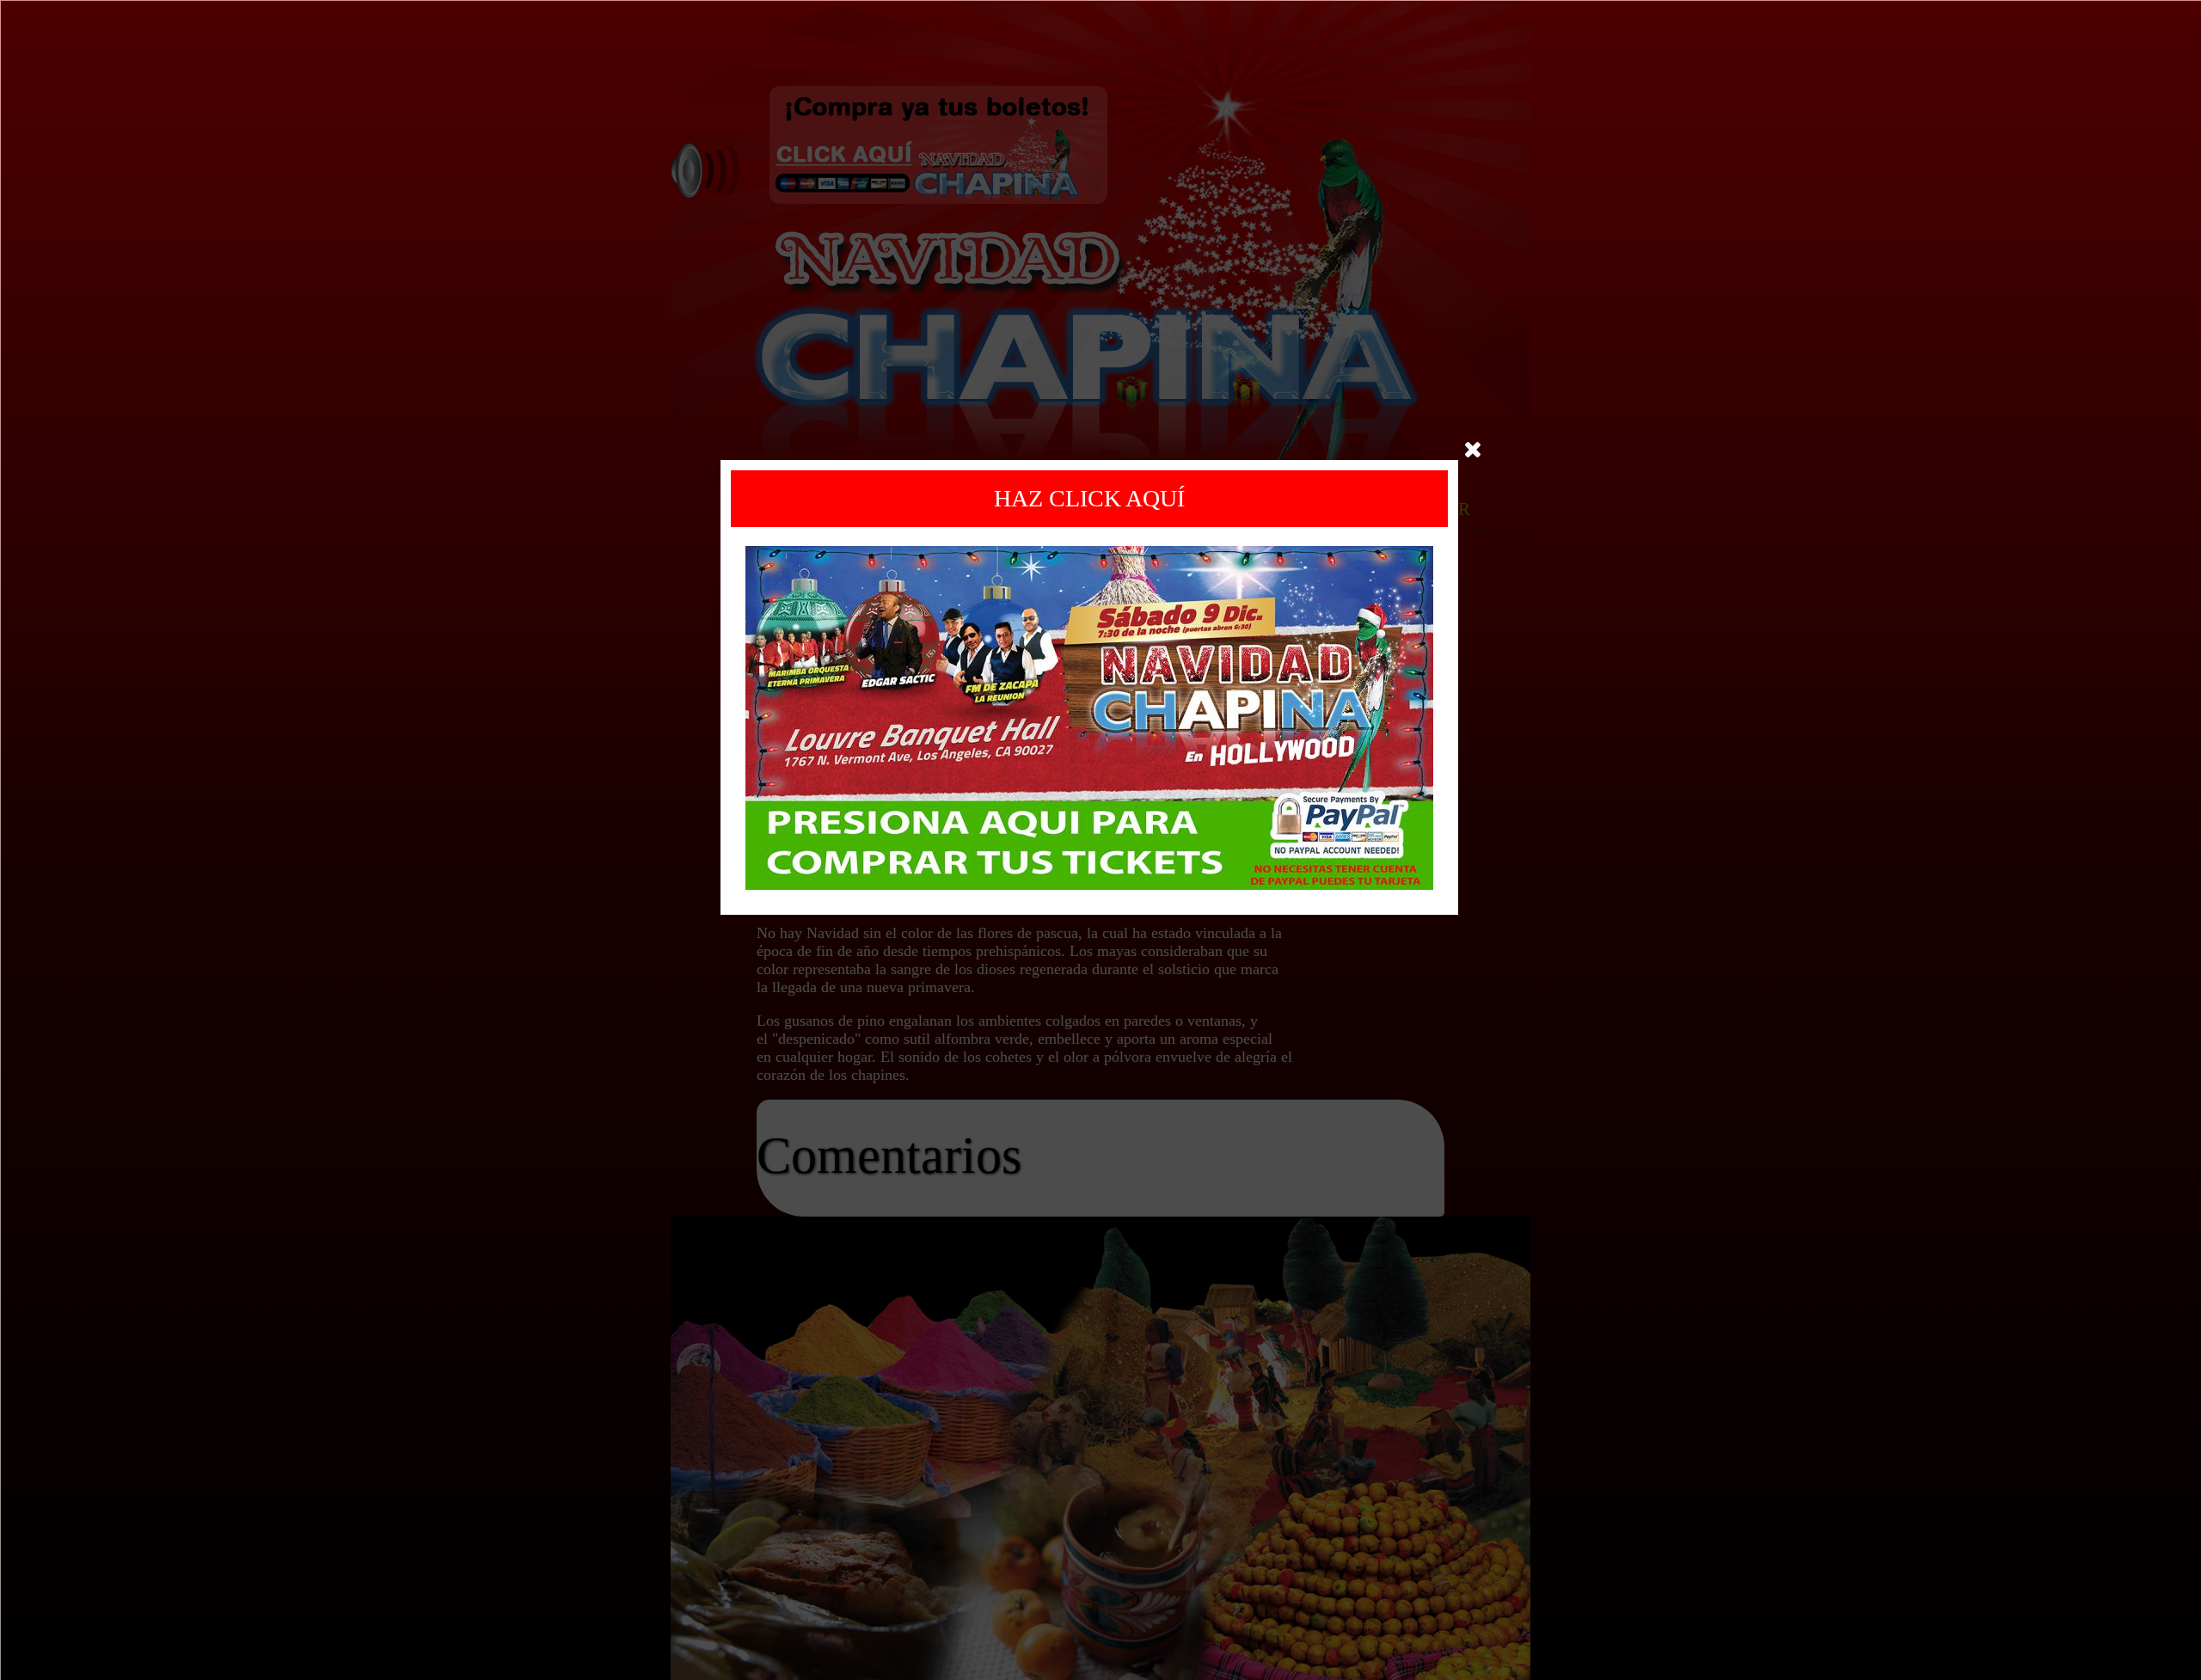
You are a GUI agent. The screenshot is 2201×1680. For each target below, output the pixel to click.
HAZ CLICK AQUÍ (1089, 498)
